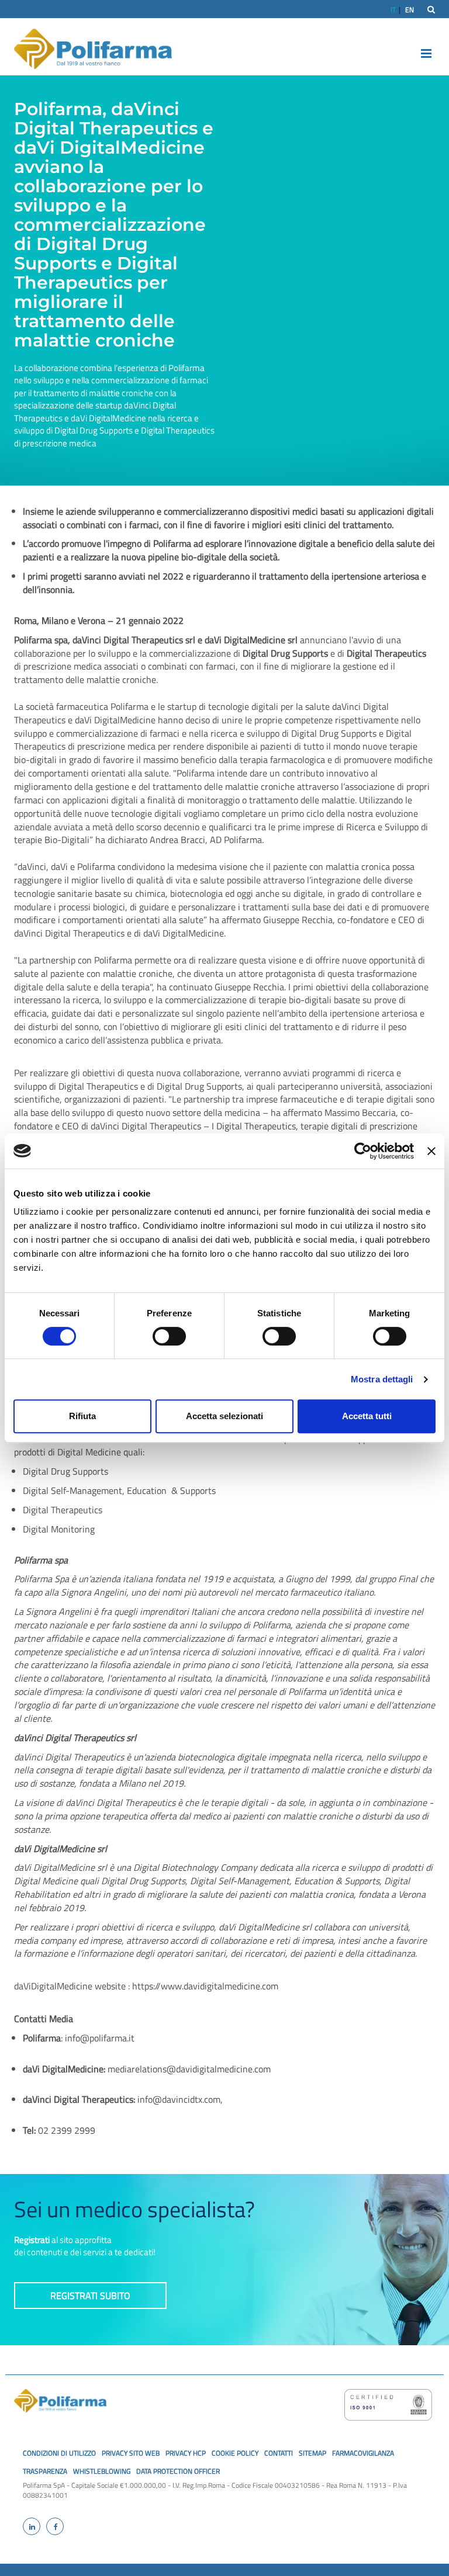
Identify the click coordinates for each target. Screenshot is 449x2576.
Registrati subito (90, 2296)
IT (393, 10)
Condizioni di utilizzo (59, 2453)
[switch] (169, 1336)
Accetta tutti (367, 1416)
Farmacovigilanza (363, 2453)
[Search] (431, 9)
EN (410, 10)
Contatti (279, 2453)
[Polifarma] (93, 48)
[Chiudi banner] (431, 1151)
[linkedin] (32, 2526)
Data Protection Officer (178, 2471)
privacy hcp (186, 2453)
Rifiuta (82, 1416)
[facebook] (55, 2526)
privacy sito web (131, 2453)
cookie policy (235, 2453)
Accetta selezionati (224, 1416)
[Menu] (420, 53)
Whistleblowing (102, 2471)
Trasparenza (45, 2471)
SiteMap (312, 2453)
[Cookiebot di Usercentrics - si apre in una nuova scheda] (363, 1151)
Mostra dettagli (382, 1379)
